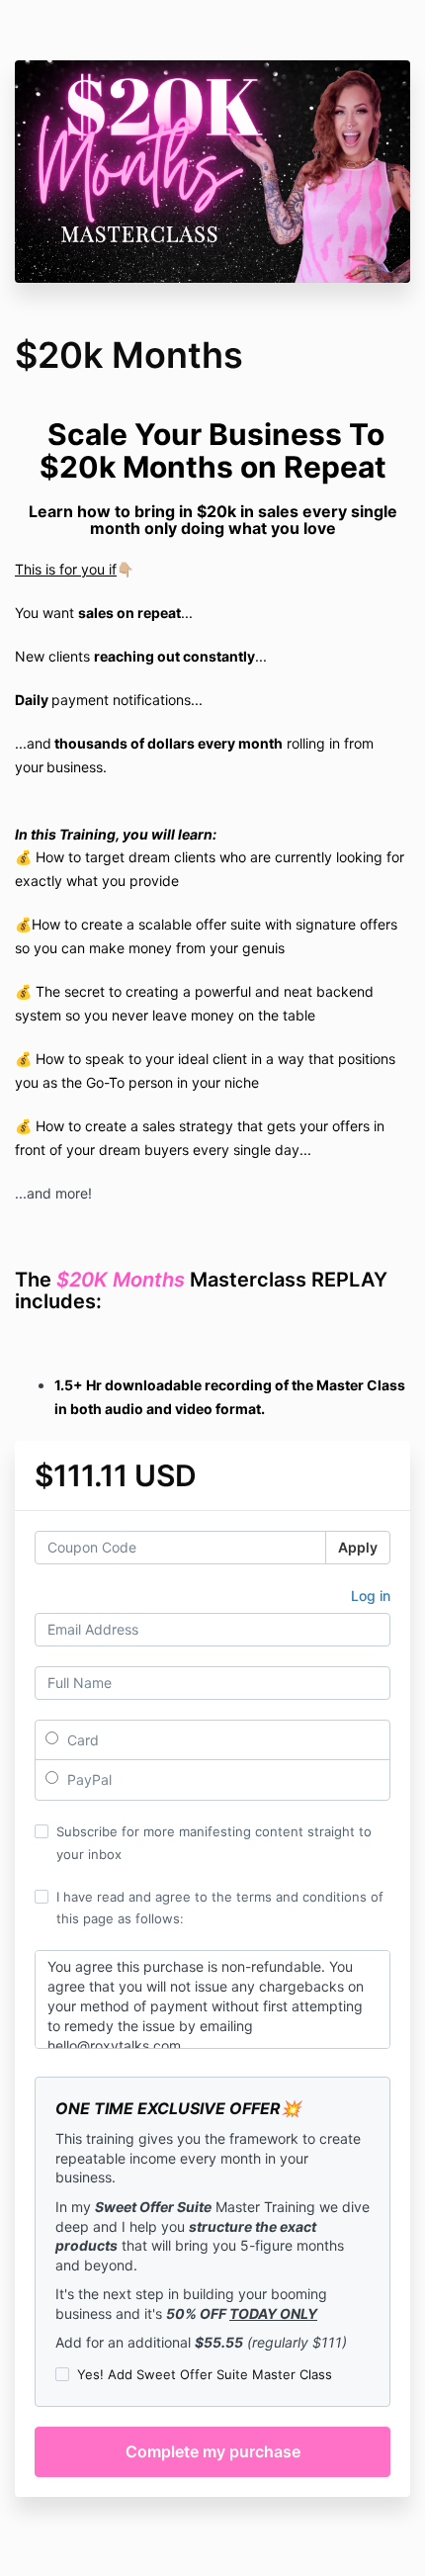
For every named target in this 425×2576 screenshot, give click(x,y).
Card (81, 1740)
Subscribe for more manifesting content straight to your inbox (214, 1842)
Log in (371, 1596)
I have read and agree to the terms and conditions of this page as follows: (220, 1908)
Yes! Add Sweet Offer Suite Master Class (205, 2374)
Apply (358, 1547)
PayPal (87, 1779)
